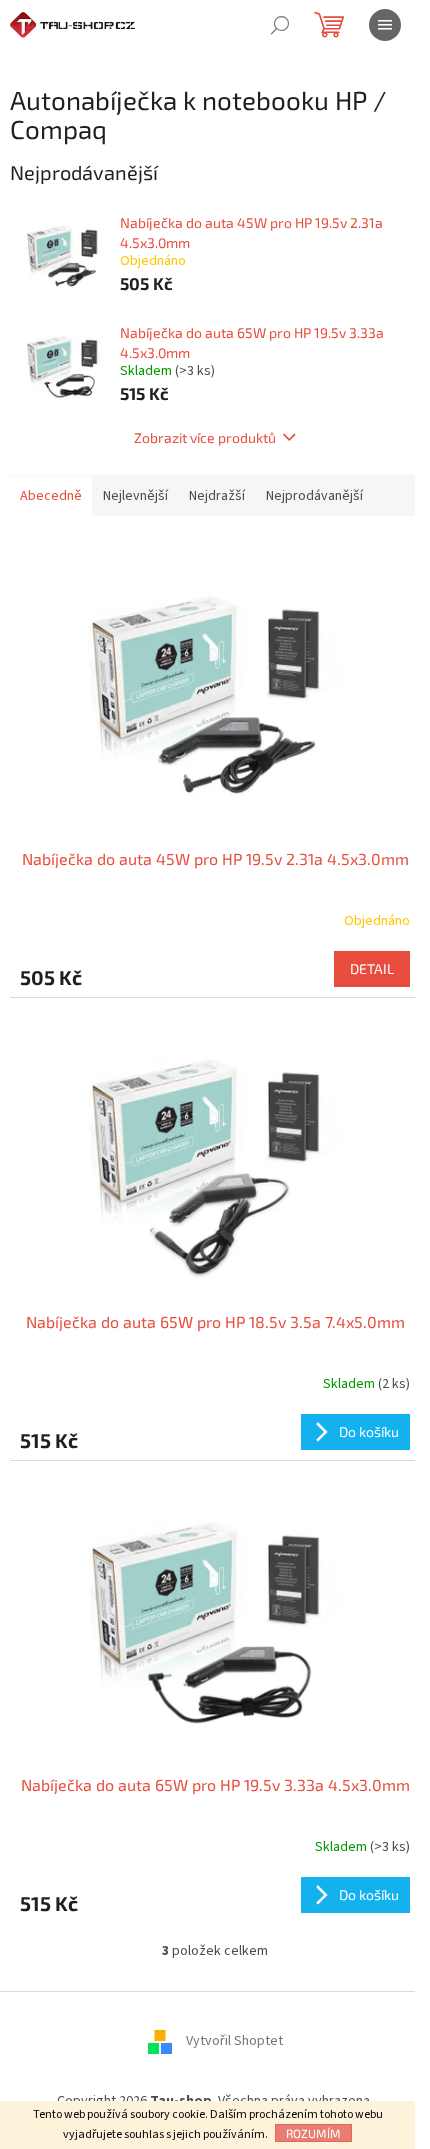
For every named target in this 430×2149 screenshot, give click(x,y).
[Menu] (385, 25)
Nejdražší (217, 496)
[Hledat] (280, 25)
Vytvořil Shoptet (234, 2041)
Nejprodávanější (314, 496)
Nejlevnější (135, 496)
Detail (372, 968)
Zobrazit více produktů (205, 437)
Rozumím (313, 2133)
